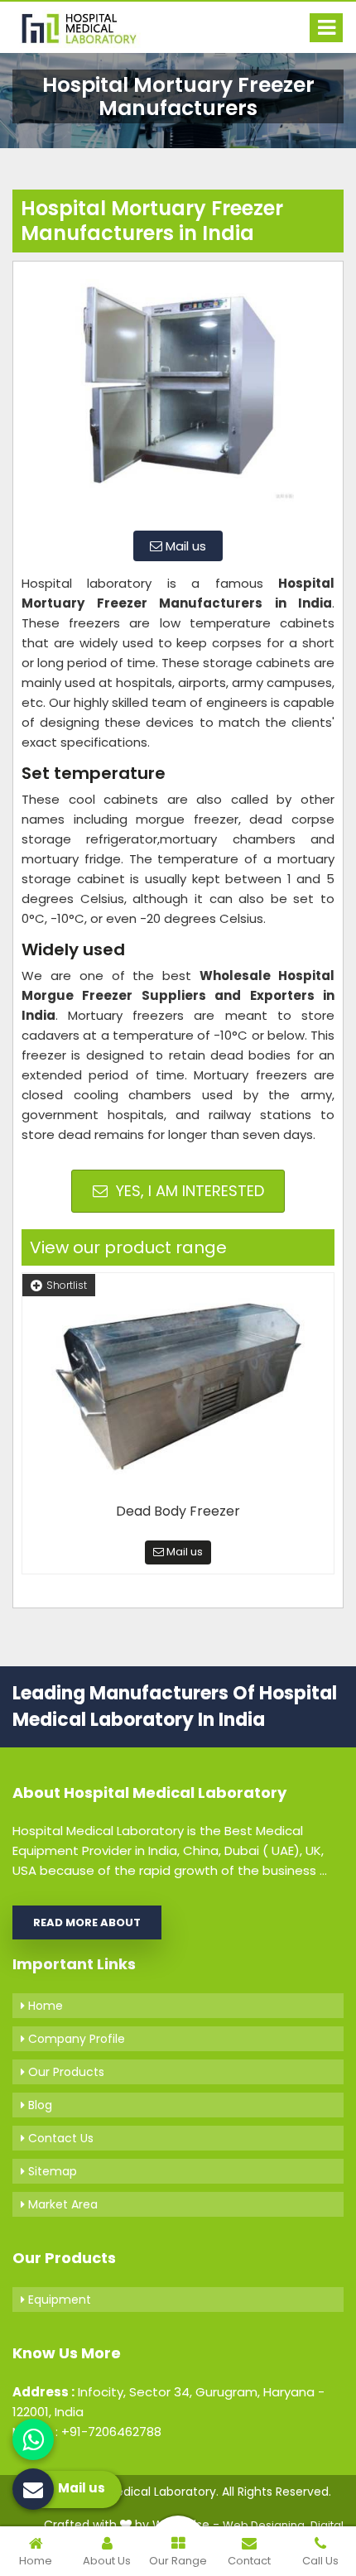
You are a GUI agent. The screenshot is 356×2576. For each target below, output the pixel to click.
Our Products (65, 2072)
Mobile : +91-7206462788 (87, 2432)
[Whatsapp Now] (33, 2439)
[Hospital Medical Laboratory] (87, 27)
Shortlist (67, 1285)
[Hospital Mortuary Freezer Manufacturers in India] (178, 394)
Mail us (184, 546)
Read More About (87, 1922)
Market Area (61, 2204)
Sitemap (51, 2171)
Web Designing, (265, 2525)
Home (44, 2006)
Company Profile (75, 2039)
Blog (38, 2105)
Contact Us (59, 2138)
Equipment (58, 2300)
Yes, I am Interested (188, 1191)
